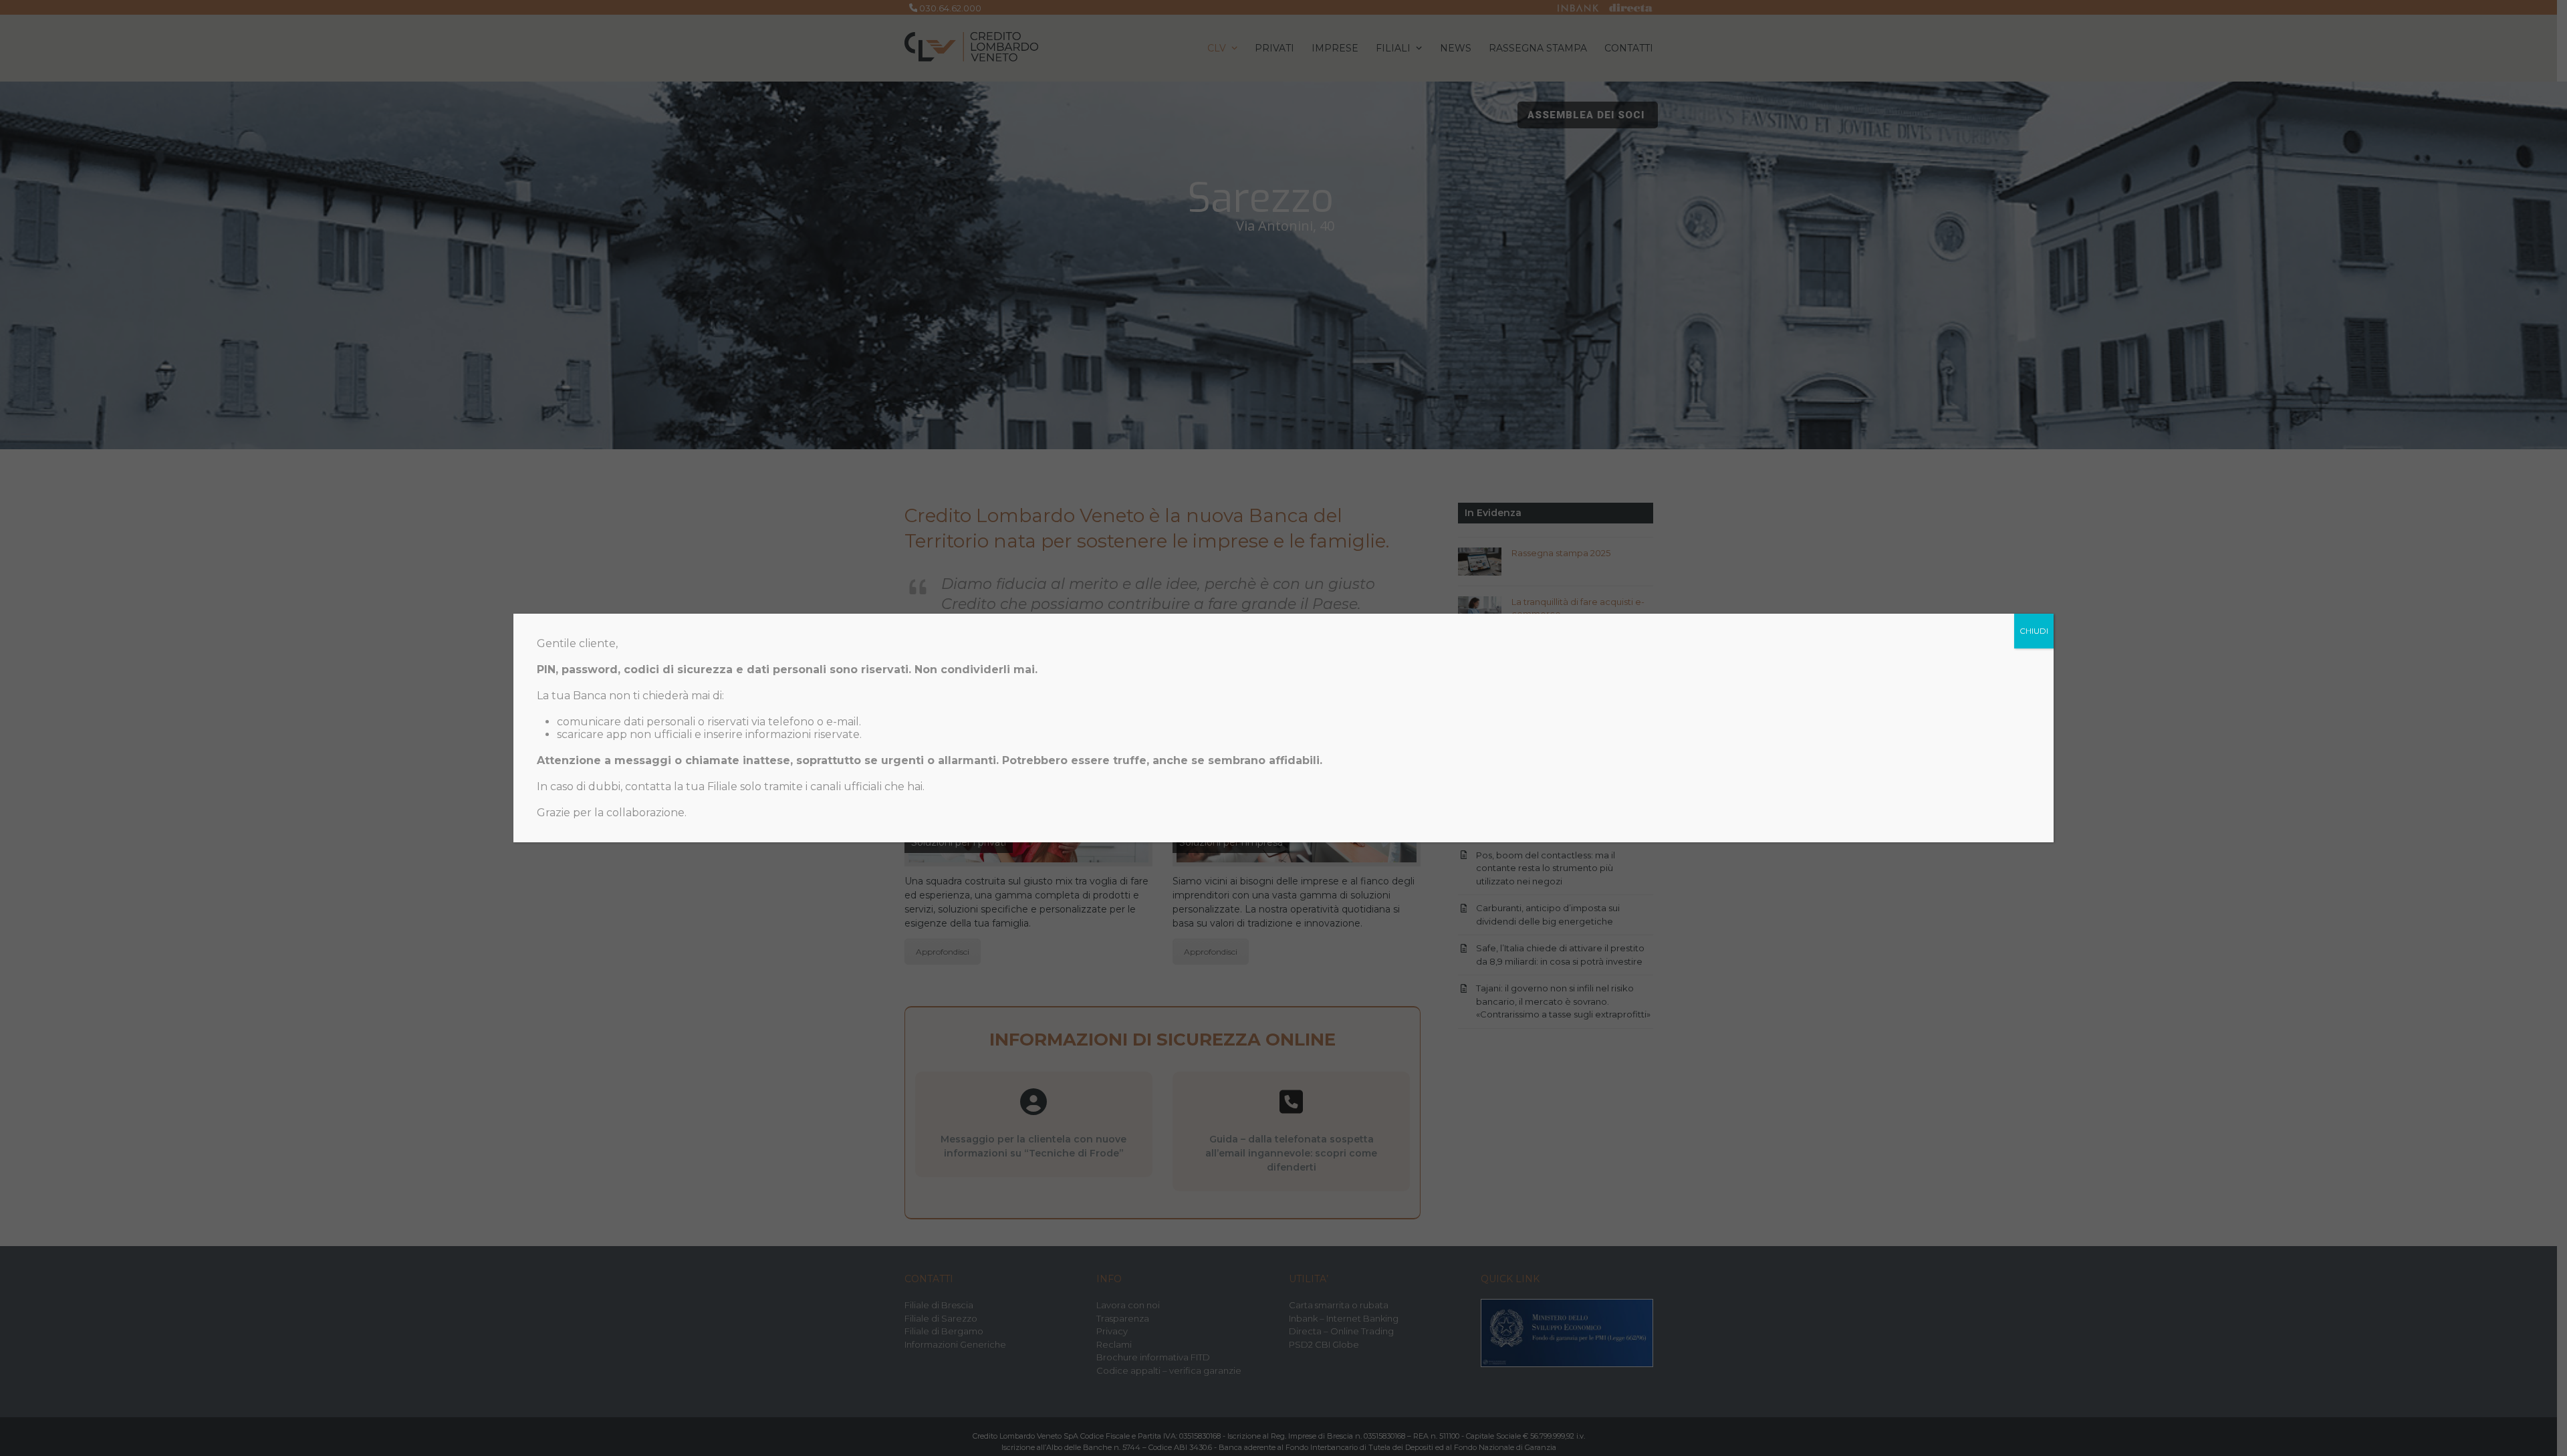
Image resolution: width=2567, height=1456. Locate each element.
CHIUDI (2034, 631)
